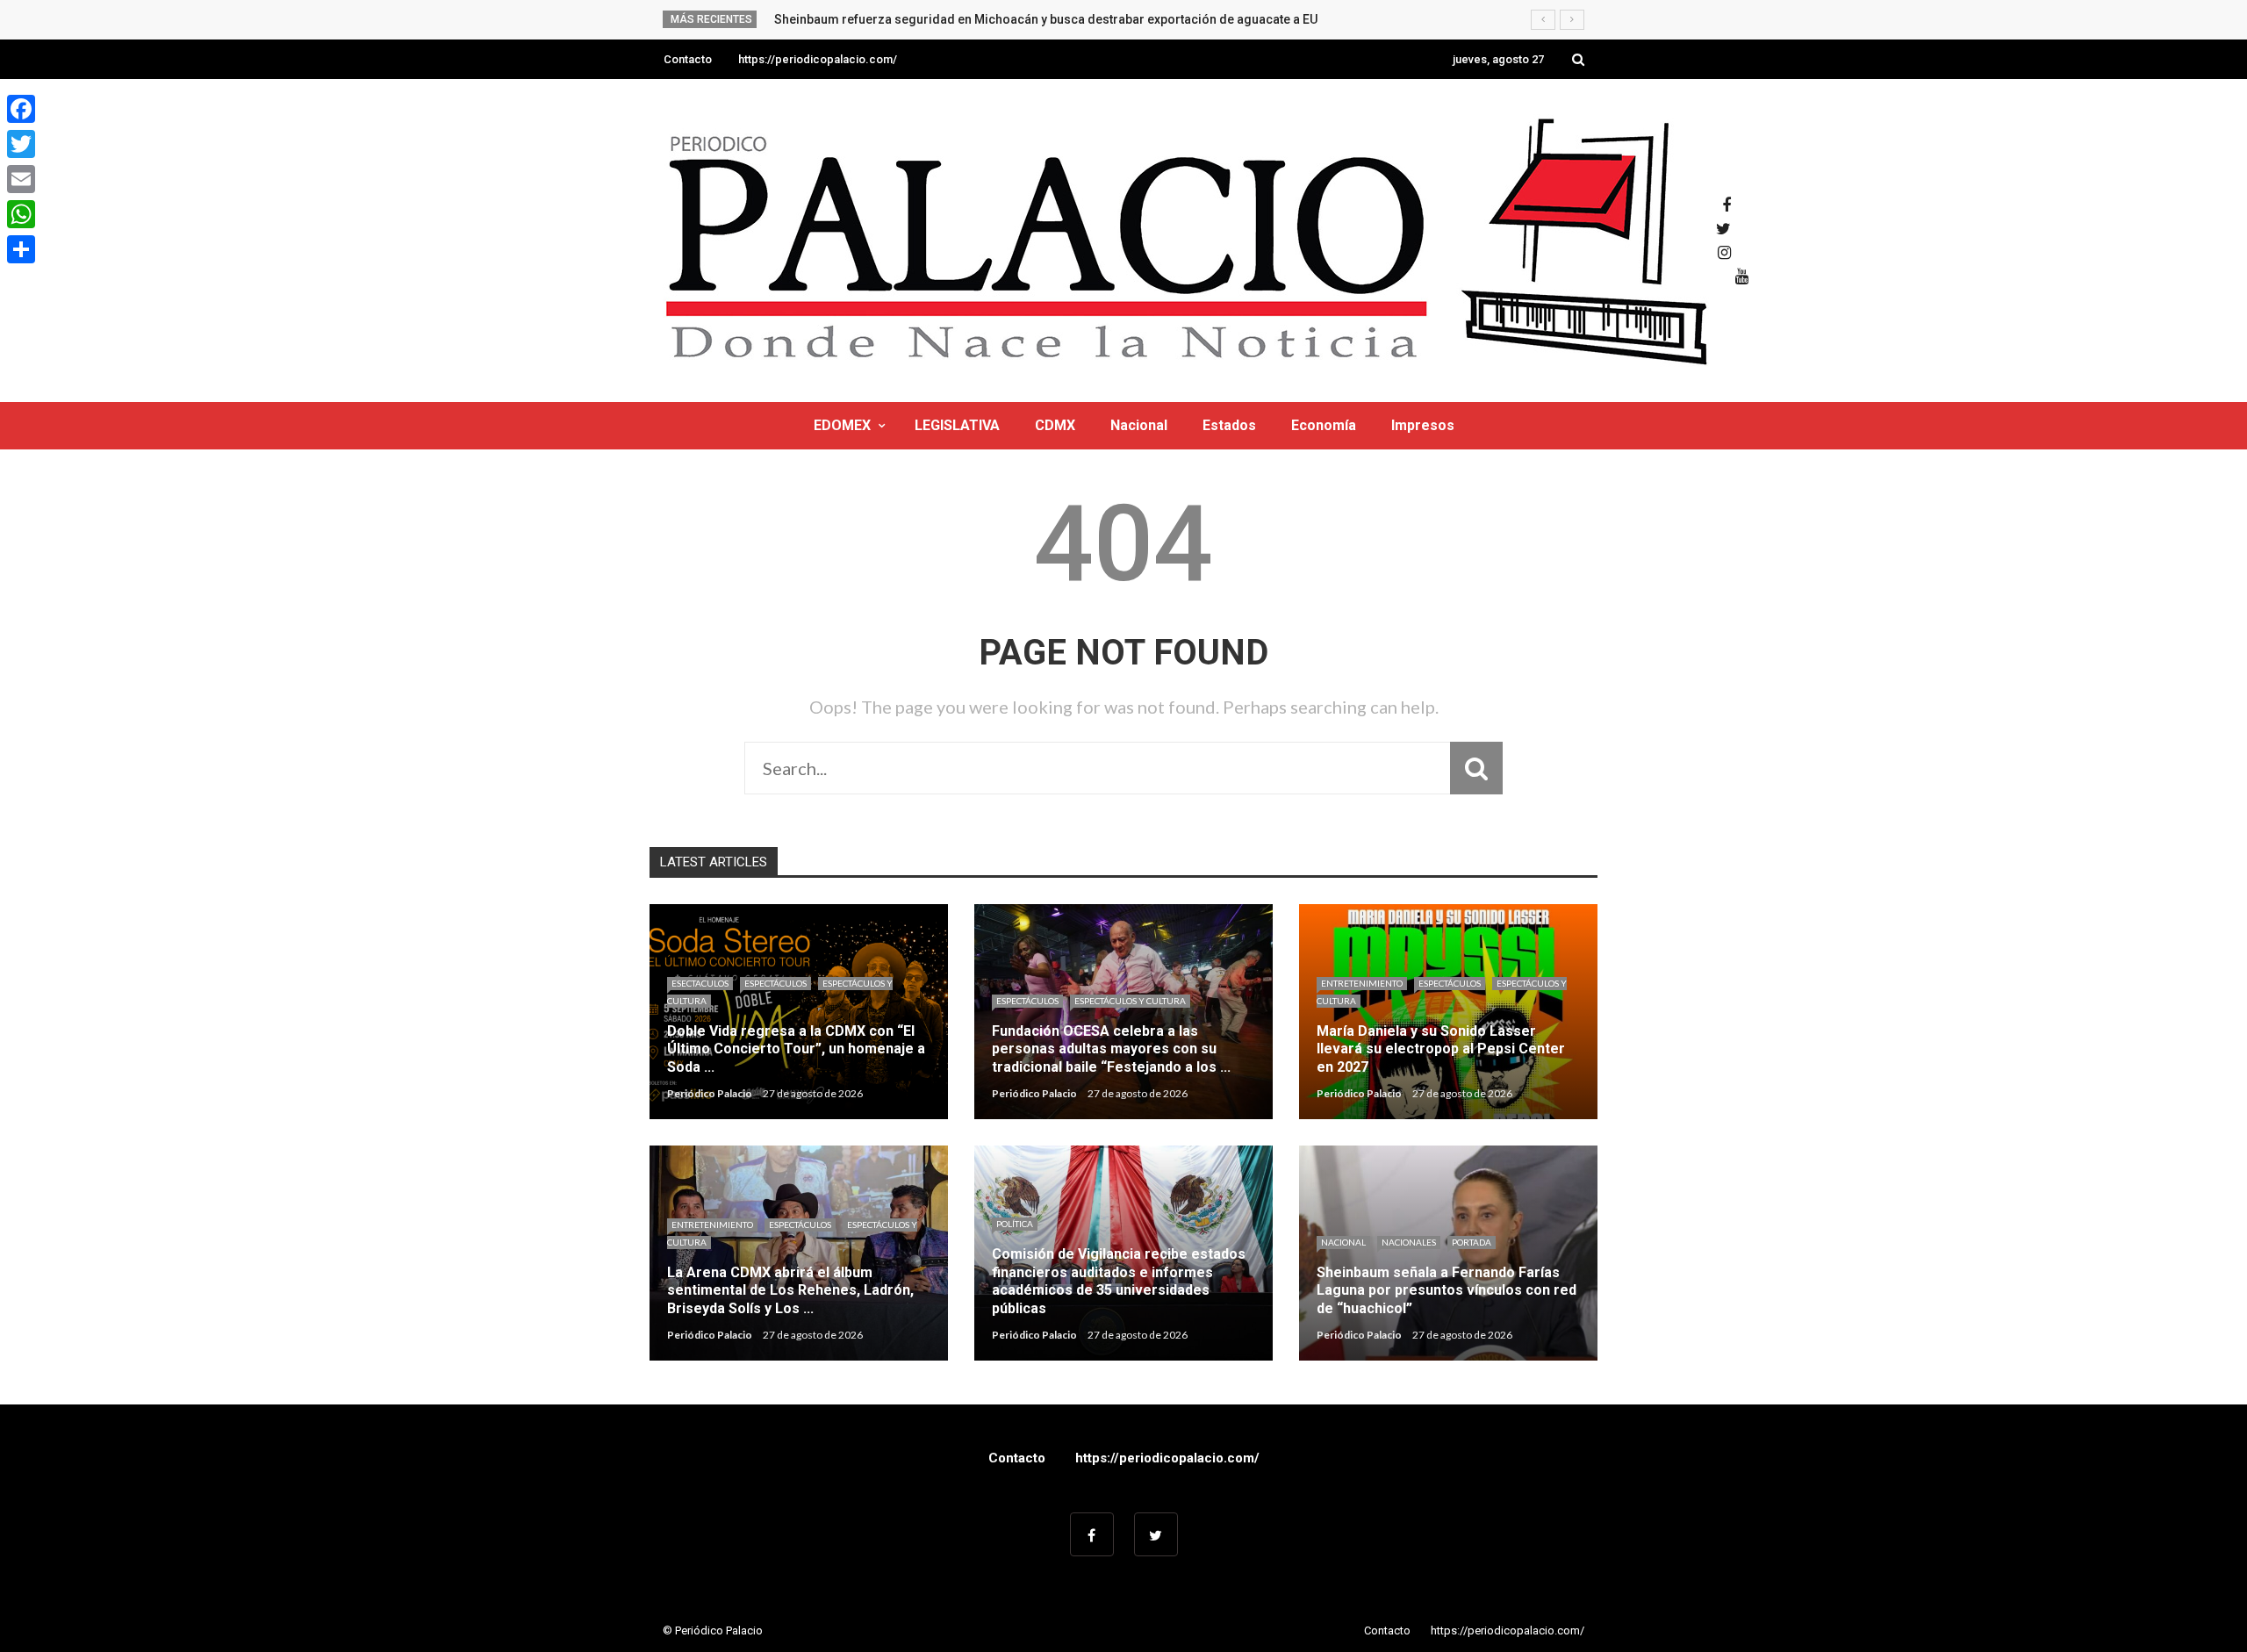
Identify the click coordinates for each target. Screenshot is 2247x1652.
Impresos (1423, 425)
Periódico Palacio (710, 1093)
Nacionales (1409, 1242)
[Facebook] (21, 109)
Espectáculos (775, 983)
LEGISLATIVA (957, 425)
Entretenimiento (1362, 983)
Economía (1324, 425)
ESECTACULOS (700, 983)
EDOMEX (842, 425)
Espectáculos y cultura (1130, 1001)
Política (1015, 1224)
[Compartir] (21, 249)
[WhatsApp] (21, 214)
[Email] (21, 179)
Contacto (688, 59)
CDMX (1055, 425)
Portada (1472, 1242)
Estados (1229, 425)
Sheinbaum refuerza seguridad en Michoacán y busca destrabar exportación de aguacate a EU (1046, 19)
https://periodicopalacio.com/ (818, 59)
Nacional (1139, 425)
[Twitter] (21, 144)
